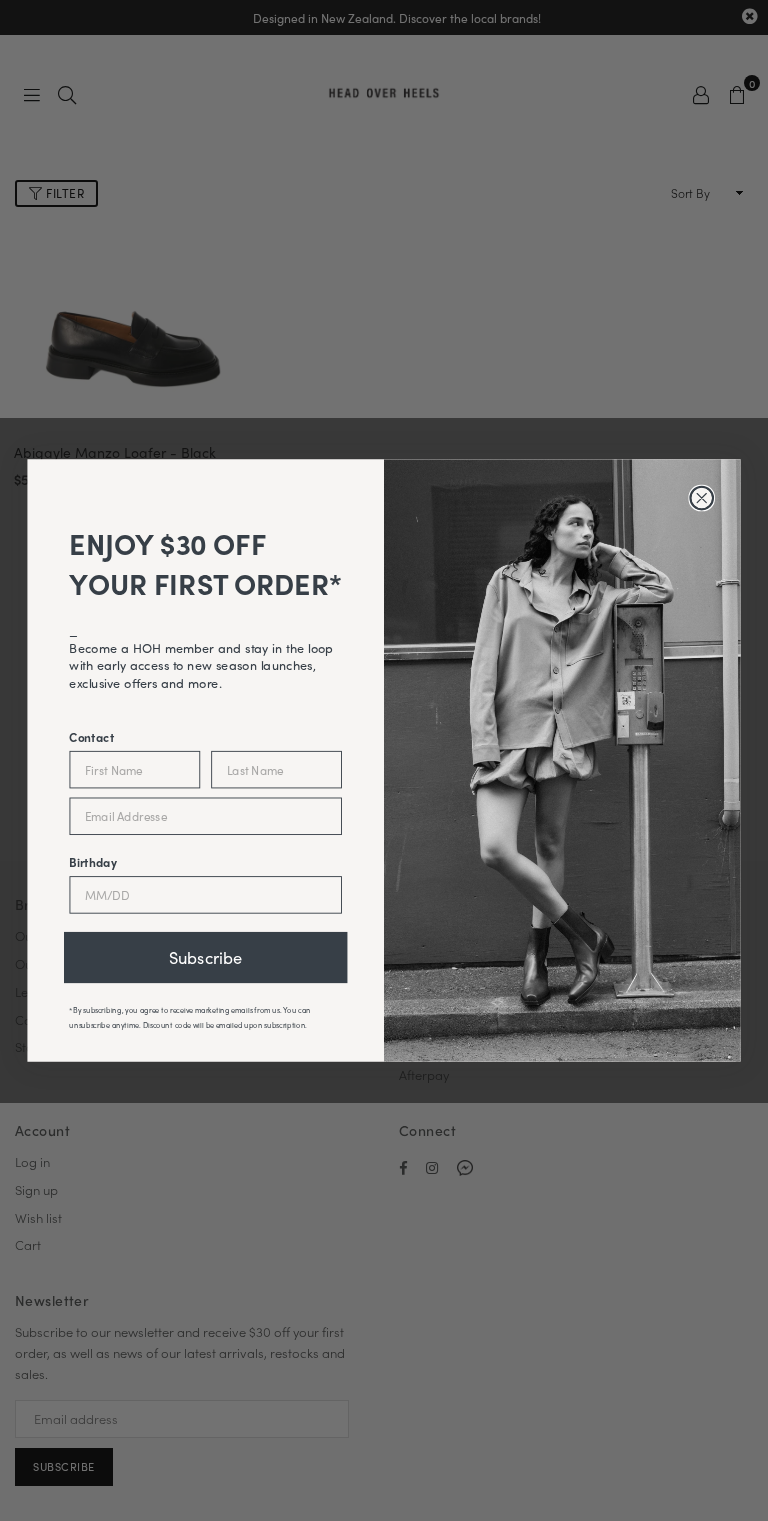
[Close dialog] (701, 498)
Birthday (93, 861)
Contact (91, 736)
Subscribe (205, 957)
